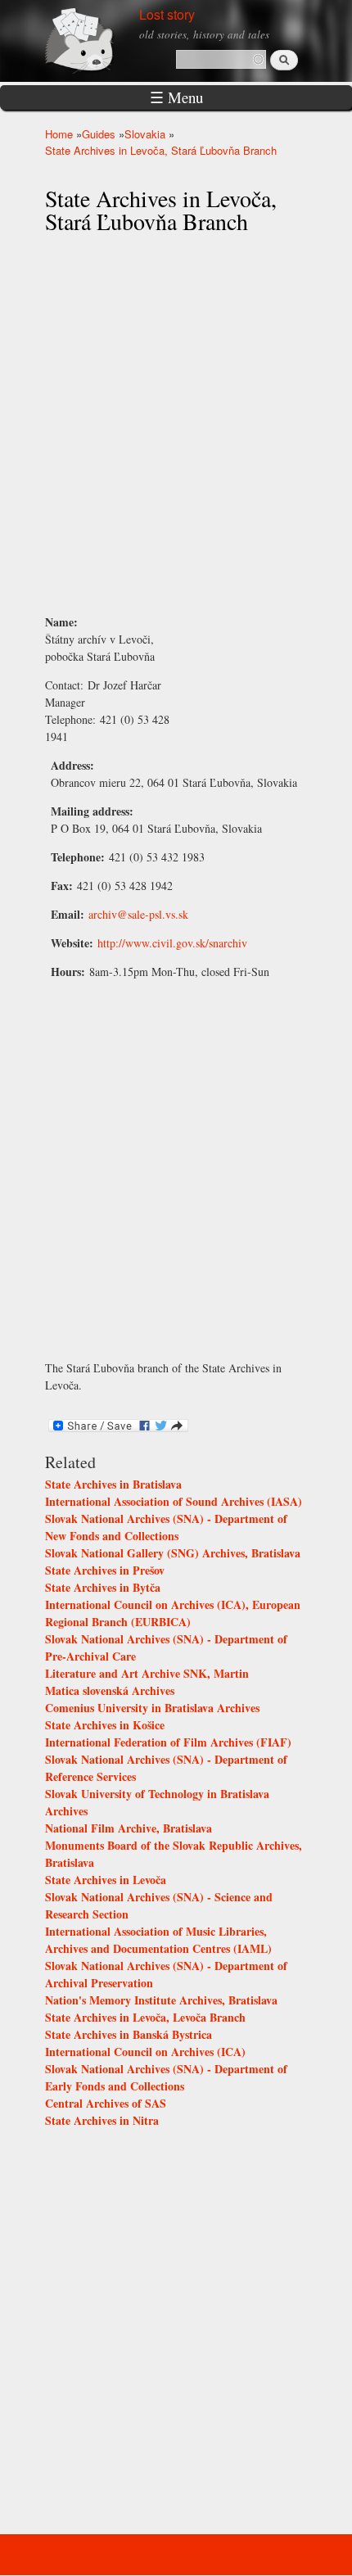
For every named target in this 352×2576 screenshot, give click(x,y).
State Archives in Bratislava (113, 1484)
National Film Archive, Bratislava (129, 1828)
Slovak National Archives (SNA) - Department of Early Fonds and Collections (166, 2077)
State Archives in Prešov (105, 1570)
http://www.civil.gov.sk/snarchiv (172, 943)
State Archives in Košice (105, 1725)
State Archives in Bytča (103, 1587)
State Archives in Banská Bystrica (129, 2034)
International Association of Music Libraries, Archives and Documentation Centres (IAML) (158, 1940)
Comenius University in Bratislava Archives (152, 1708)
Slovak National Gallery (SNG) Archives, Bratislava (173, 1553)
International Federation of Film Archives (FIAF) (168, 1742)
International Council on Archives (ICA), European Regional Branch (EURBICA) (173, 1613)
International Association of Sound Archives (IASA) (174, 1501)
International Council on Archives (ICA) (145, 2052)
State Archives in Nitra (102, 2120)
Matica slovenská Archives (110, 1690)
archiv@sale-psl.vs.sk (138, 914)
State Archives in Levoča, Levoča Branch (145, 2017)
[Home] (98, 39)
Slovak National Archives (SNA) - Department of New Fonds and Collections (166, 1527)
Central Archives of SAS (106, 2103)
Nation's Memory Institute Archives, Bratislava (161, 2000)
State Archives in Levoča (106, 1880)
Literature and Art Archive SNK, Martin (147, 1673)
